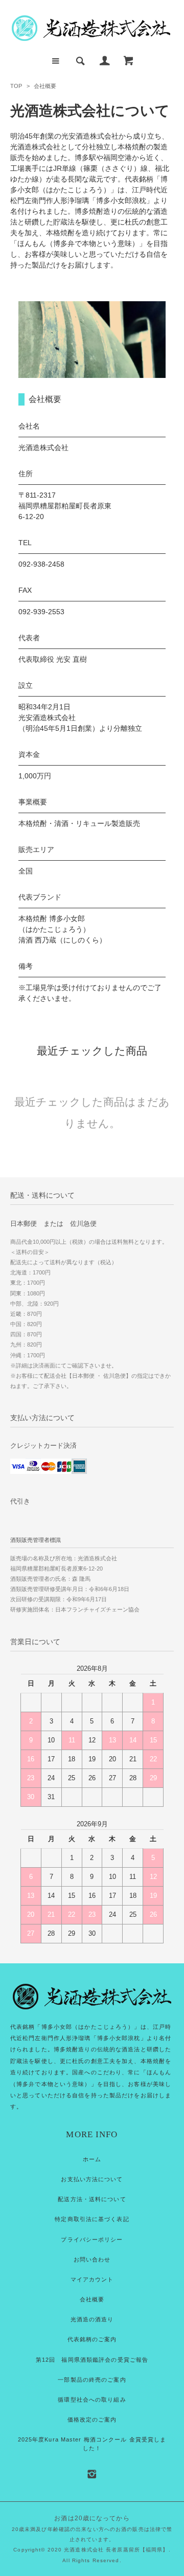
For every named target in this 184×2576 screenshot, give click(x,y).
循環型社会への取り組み (92, 2400)
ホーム (92, 2159)
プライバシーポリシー (92, 2239)
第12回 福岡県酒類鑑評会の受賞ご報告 (92, 2360)
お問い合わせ (92, 2259)
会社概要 (92, 2299)
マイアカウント (92, 2279)
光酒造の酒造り (92, 2319)
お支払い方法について (92, 2179)
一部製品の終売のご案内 (92, 2380)
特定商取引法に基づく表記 (92, 2219)
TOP (16, 86)
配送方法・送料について (92, 2199)
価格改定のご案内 (92, 2420)
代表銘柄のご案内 (92, 2339)
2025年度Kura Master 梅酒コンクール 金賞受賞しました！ (92, 2444)
